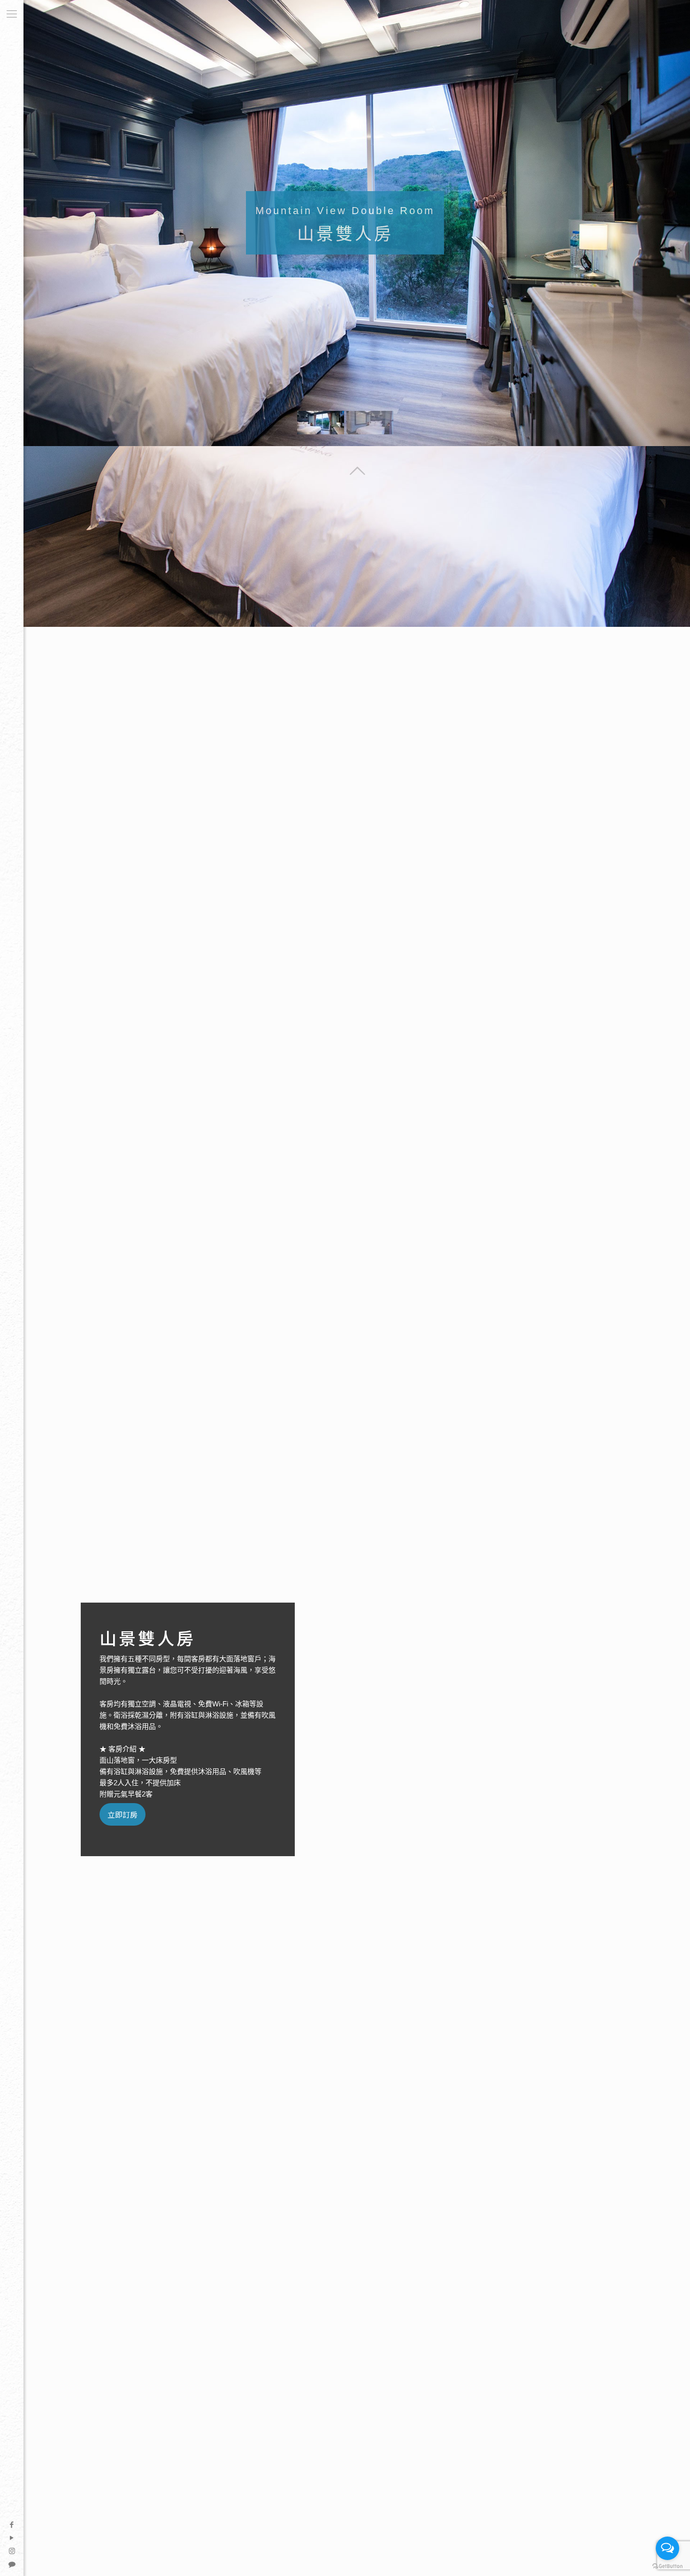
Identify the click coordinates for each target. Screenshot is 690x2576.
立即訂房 (123, 1814)
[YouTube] (12, 2537)
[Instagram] (12, 2550)
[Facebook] (12, 2524)
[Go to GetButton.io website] (667, 2566)
